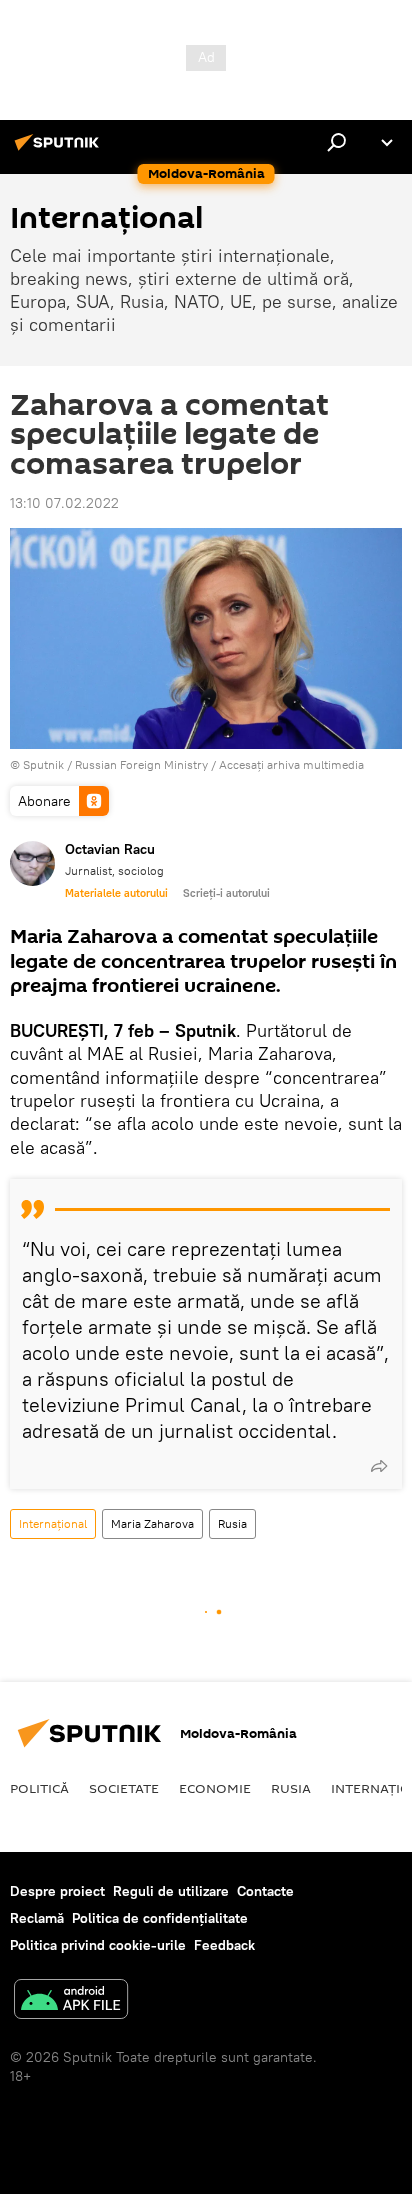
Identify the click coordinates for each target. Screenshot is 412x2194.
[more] (379, 1466)
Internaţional (53, 1523)
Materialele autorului (116, 893)
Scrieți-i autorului (226, 893)
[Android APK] (71, 2001)
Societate (124, 1788)
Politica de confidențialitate (160, 1918)
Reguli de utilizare (171, 1891)
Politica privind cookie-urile (98, 1945)
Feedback (224, 1945)
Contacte (265, 1891)
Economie (215, 1788)
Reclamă (37, 1918)
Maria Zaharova (152, 1523)
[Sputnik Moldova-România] (60, 150)
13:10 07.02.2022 (64, 503)
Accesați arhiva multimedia (291, 764)
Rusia (232, 1523)
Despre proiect (57, 1891)
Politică (39, 1788)
